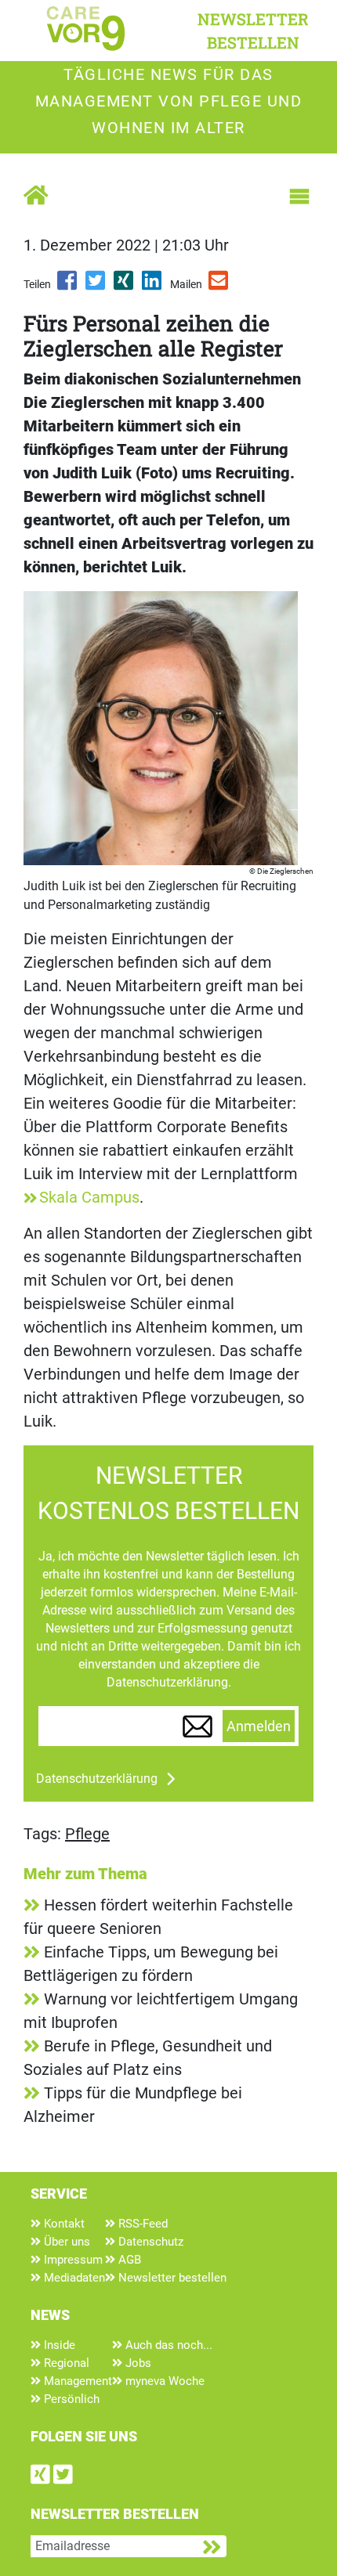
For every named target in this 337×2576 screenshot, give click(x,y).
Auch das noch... (167, 2345)
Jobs (137, 2363)
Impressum (72, 2260)
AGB (128, 2260)
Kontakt (63, 2224)
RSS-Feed (141, 2224)
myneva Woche (163, 2381)
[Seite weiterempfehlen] (219, 286)
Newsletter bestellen (171, 2278)
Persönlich (70, 2399)
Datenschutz (149, 2242)
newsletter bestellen (253, 31)
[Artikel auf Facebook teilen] (68, 286)
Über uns (65, 2242)
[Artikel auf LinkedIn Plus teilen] (153, 286)
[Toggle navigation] (299, 197)
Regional (65, 2363)
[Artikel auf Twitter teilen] (96, 286)
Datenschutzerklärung (97, 1779)
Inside (58, 2345)
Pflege (87, 1834)
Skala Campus (89, 1197)
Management (76, 2381)
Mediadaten (73, 2278)
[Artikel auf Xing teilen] (125, 286)
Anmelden (259, 1726)
